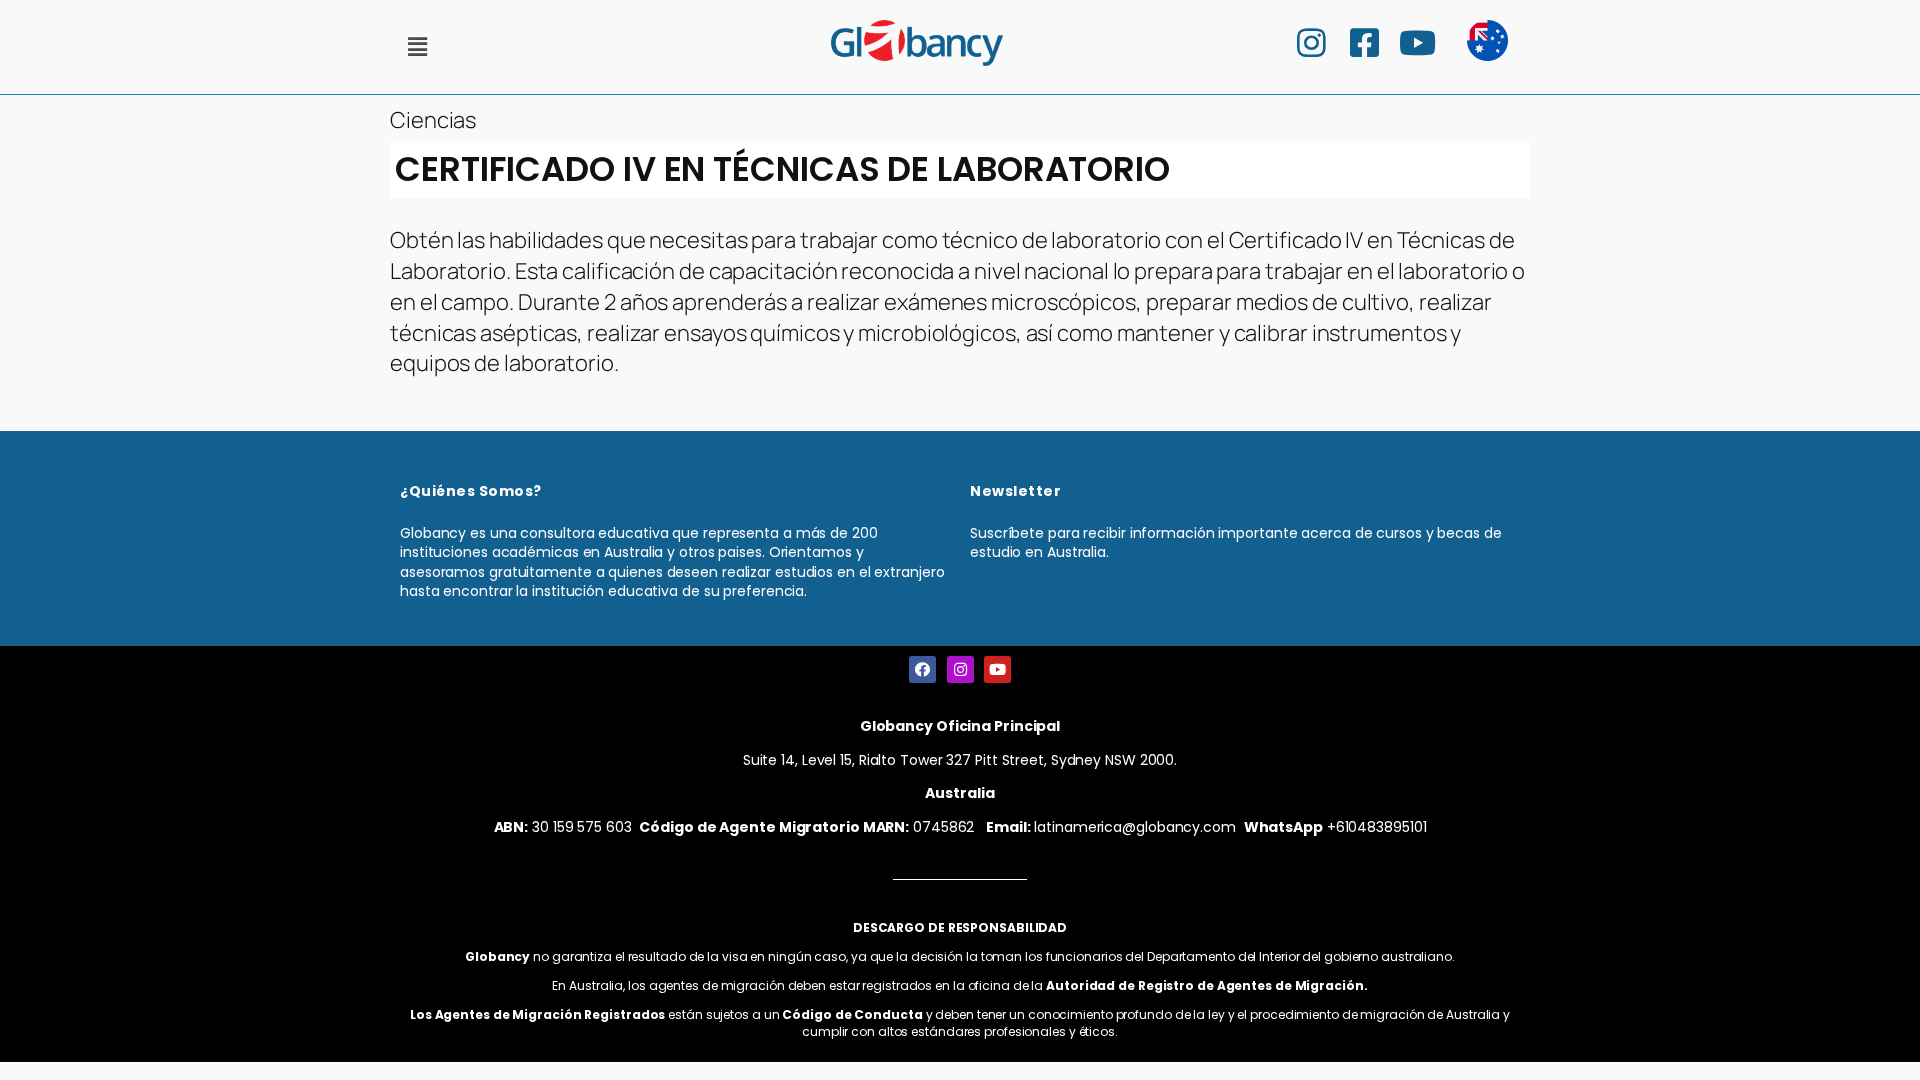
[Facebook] (922, 669)
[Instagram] (960, 669)
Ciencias (433, 120)
